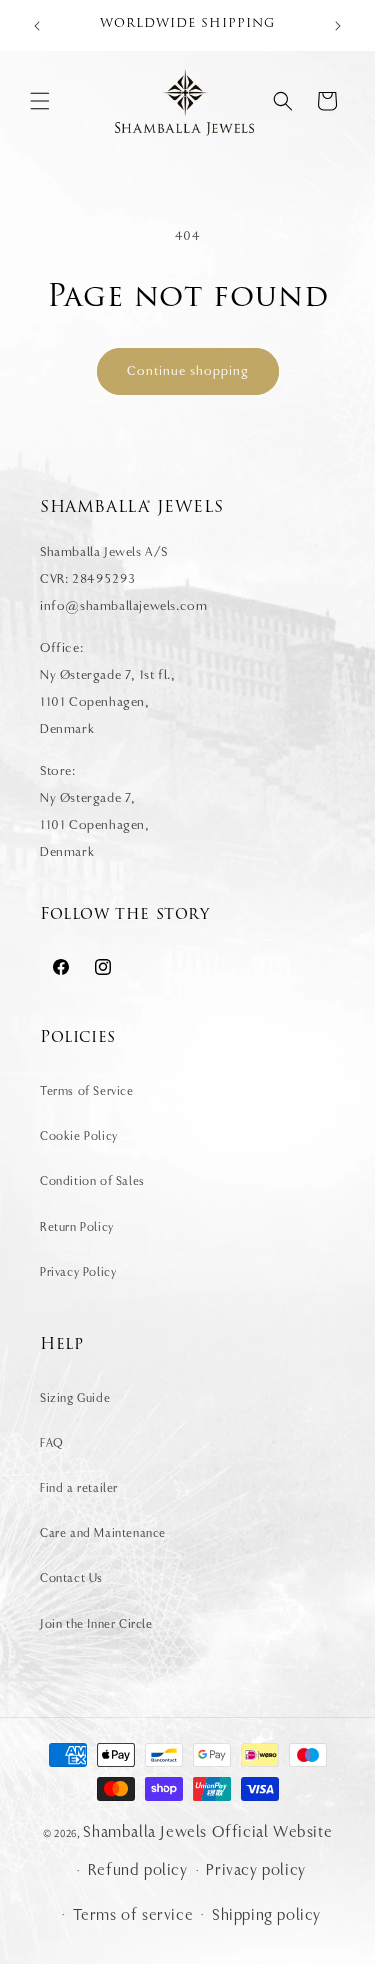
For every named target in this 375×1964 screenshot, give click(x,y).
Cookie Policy (79, 1136)
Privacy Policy (78, 1272)
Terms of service (133, 1915)
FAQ (52, 1443)
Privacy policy (255, 1870)
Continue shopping (188, 370)
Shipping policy (266, 1915)
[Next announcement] (338, 26)
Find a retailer (79, 1488)
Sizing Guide (75, 1398)
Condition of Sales (92, 1181)
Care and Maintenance (103, 1533)
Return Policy (77, 1227)
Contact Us (71, 1578)
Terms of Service (87, 1091)
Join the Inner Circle (96, 1624)
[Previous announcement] (37, 26)
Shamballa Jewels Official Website (207, 1832)
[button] (40, 101)
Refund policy (138, 1870)
